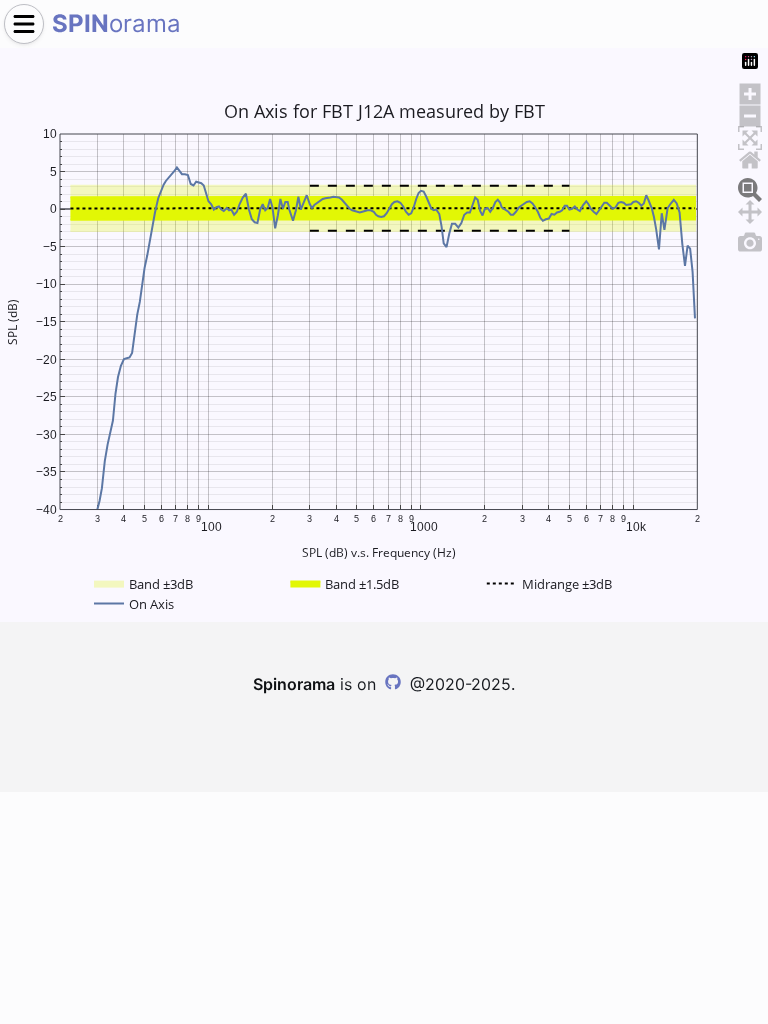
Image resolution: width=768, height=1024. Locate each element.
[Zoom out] (750, 113)
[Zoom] (750, 187)
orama (116, 23)
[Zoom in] (750, 91)
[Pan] (750, 209)
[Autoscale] (750, 135)
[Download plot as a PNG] (750, 239)
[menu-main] (24, 24)
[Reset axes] (750, 157)
